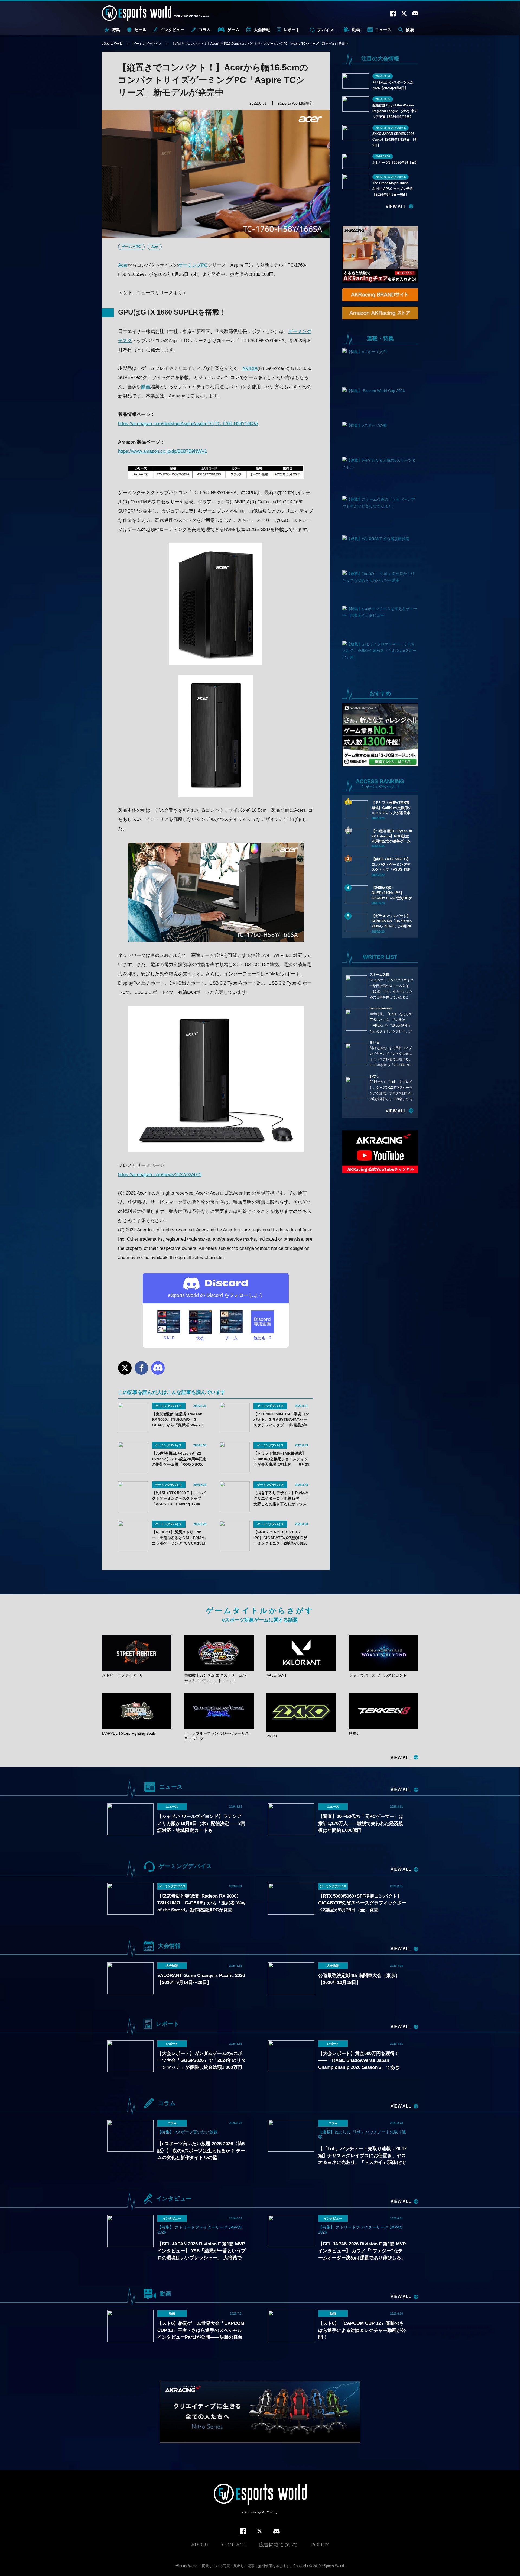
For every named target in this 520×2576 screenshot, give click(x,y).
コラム (205, 30)
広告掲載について (278, 2545)
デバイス (326, 30)
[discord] (277, 2532)
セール (140, 30)
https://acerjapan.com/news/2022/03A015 (160, 1175)
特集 (116, 30)
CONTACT (234, 2545)
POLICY (320, 2545)
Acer (155, 247)
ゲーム (233, 30)
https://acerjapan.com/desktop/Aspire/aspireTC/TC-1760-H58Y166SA (188, 424)
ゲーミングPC (131, 247)
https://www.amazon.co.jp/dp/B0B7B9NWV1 (162, 451)
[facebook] (243, 2531)
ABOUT (200, 2545)
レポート (292, 30)
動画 (356, 30)
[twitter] (260, 2531)
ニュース (383, 30)
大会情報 (262, 30)
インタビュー (172, 30)
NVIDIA (250, 368)
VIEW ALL (396, 207)
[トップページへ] (260, 2499)
